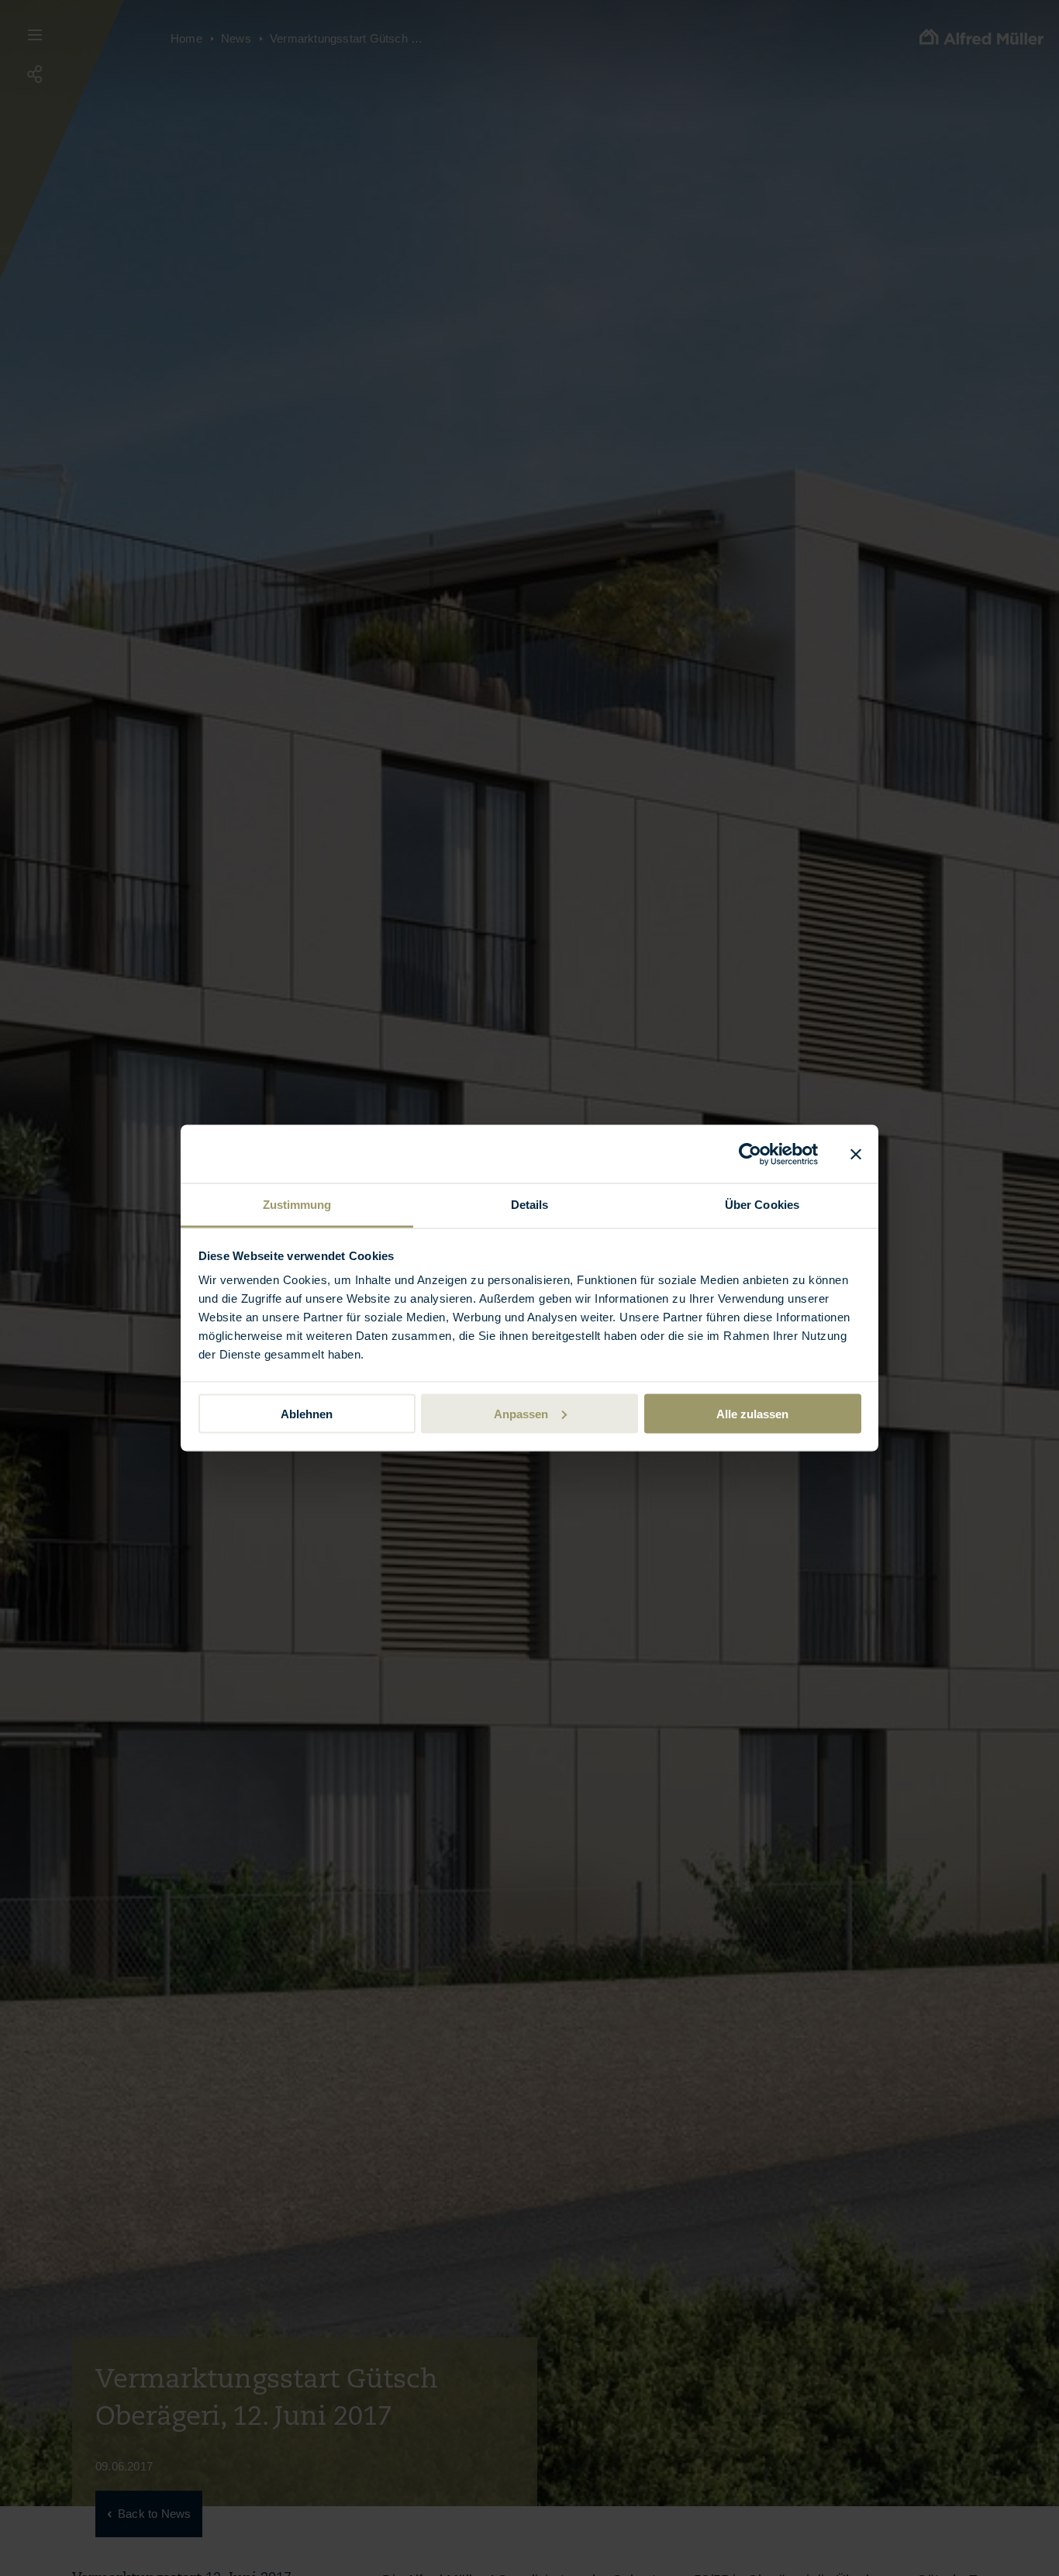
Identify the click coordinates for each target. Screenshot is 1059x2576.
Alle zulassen (752, 1413)
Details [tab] (530, 1205)
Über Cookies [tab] (762, 1205)
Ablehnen (307, 1413)
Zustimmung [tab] (297, 1205)
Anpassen (521, 1413)
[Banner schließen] (856, 1154)
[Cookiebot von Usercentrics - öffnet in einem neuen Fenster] (750, 1154)
